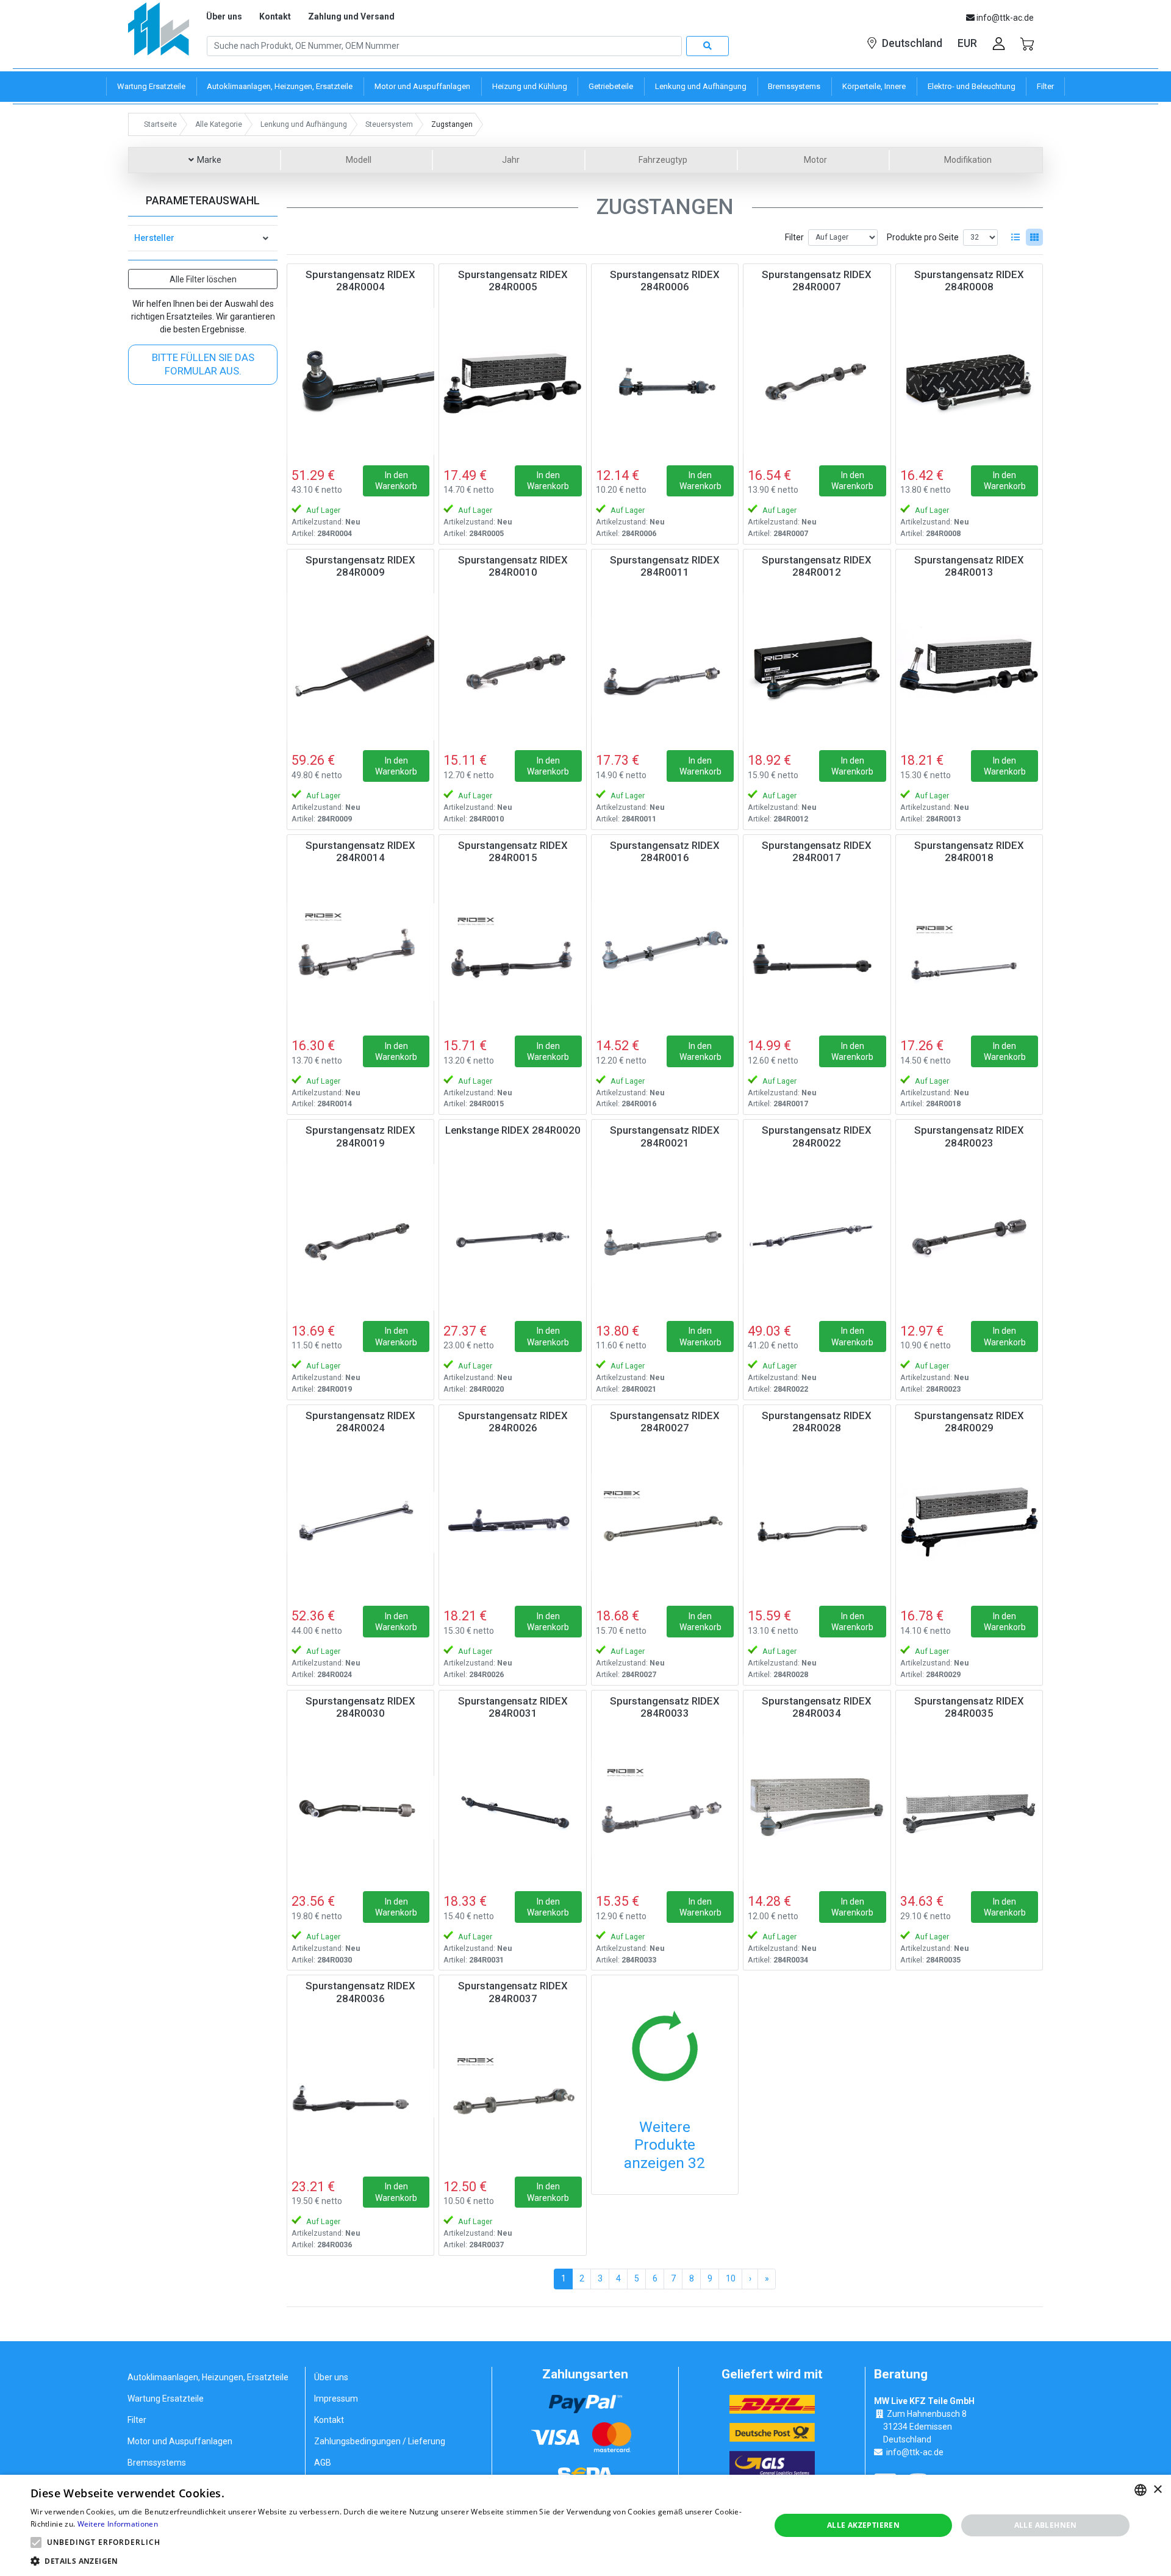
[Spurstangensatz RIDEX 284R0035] (969, 1808)
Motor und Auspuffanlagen (180, 2441)
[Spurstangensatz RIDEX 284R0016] (665, 952)
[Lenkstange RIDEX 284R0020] (512, 1237)
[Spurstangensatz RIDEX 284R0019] (360, 1237)
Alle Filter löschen (203, 279)
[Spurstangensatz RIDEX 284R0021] (665, 1237)
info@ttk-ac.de (915, 2452)
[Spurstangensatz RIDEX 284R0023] (969, 1237)
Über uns (224, 16)
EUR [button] (967, 43)
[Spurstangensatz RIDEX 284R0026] (512, 1522)
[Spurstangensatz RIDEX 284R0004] (360, 381)
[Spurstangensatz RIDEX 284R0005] (512, 381)
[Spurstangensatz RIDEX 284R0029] (969, 1522)
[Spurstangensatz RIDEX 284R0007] (817, 381)
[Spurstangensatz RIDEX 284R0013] (969, 667)
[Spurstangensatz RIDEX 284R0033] (665, 1808)
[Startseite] (159, 33)
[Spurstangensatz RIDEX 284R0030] (360, 1808)
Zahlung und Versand (351, 16)
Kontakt (275, 16)
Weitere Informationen (118, 2524)
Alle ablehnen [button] (1046, 2525)
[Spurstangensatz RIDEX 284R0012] (817, 667)
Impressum (336, 2399)
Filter (794, 237)
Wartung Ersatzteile (166, 2399)
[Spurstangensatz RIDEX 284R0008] (969, 381)
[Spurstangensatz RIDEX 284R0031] (512, 1808)
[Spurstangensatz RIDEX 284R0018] (969, 952)
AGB (323, 2463)
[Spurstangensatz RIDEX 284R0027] (665, 1522)
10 (731, 2278)
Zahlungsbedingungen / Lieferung (380, 2441)
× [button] (1157, 2490)
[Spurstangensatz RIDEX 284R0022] (817, 1237)
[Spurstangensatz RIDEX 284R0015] (512, 952)
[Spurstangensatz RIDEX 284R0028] (817, 1522)
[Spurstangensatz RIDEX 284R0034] (817, 1808)
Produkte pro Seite (923, 237)
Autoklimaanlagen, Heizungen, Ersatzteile (208, 2377)
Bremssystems (157, 2463)
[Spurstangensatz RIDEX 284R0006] (665, 381)
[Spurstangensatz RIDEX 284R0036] (360, 2092)
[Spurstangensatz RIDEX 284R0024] (360, 1522)
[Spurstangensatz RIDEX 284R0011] (665, 667)
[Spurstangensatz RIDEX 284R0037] (512, 2092)
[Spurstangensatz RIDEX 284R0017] (817, 952)
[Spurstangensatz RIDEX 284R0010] (512, 667)
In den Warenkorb (396, 481)
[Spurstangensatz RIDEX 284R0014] (360, 952)
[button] (36, 2542)
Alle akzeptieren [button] (863, 2525)
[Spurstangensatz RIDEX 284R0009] (360, 667)
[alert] (585, 2525)
